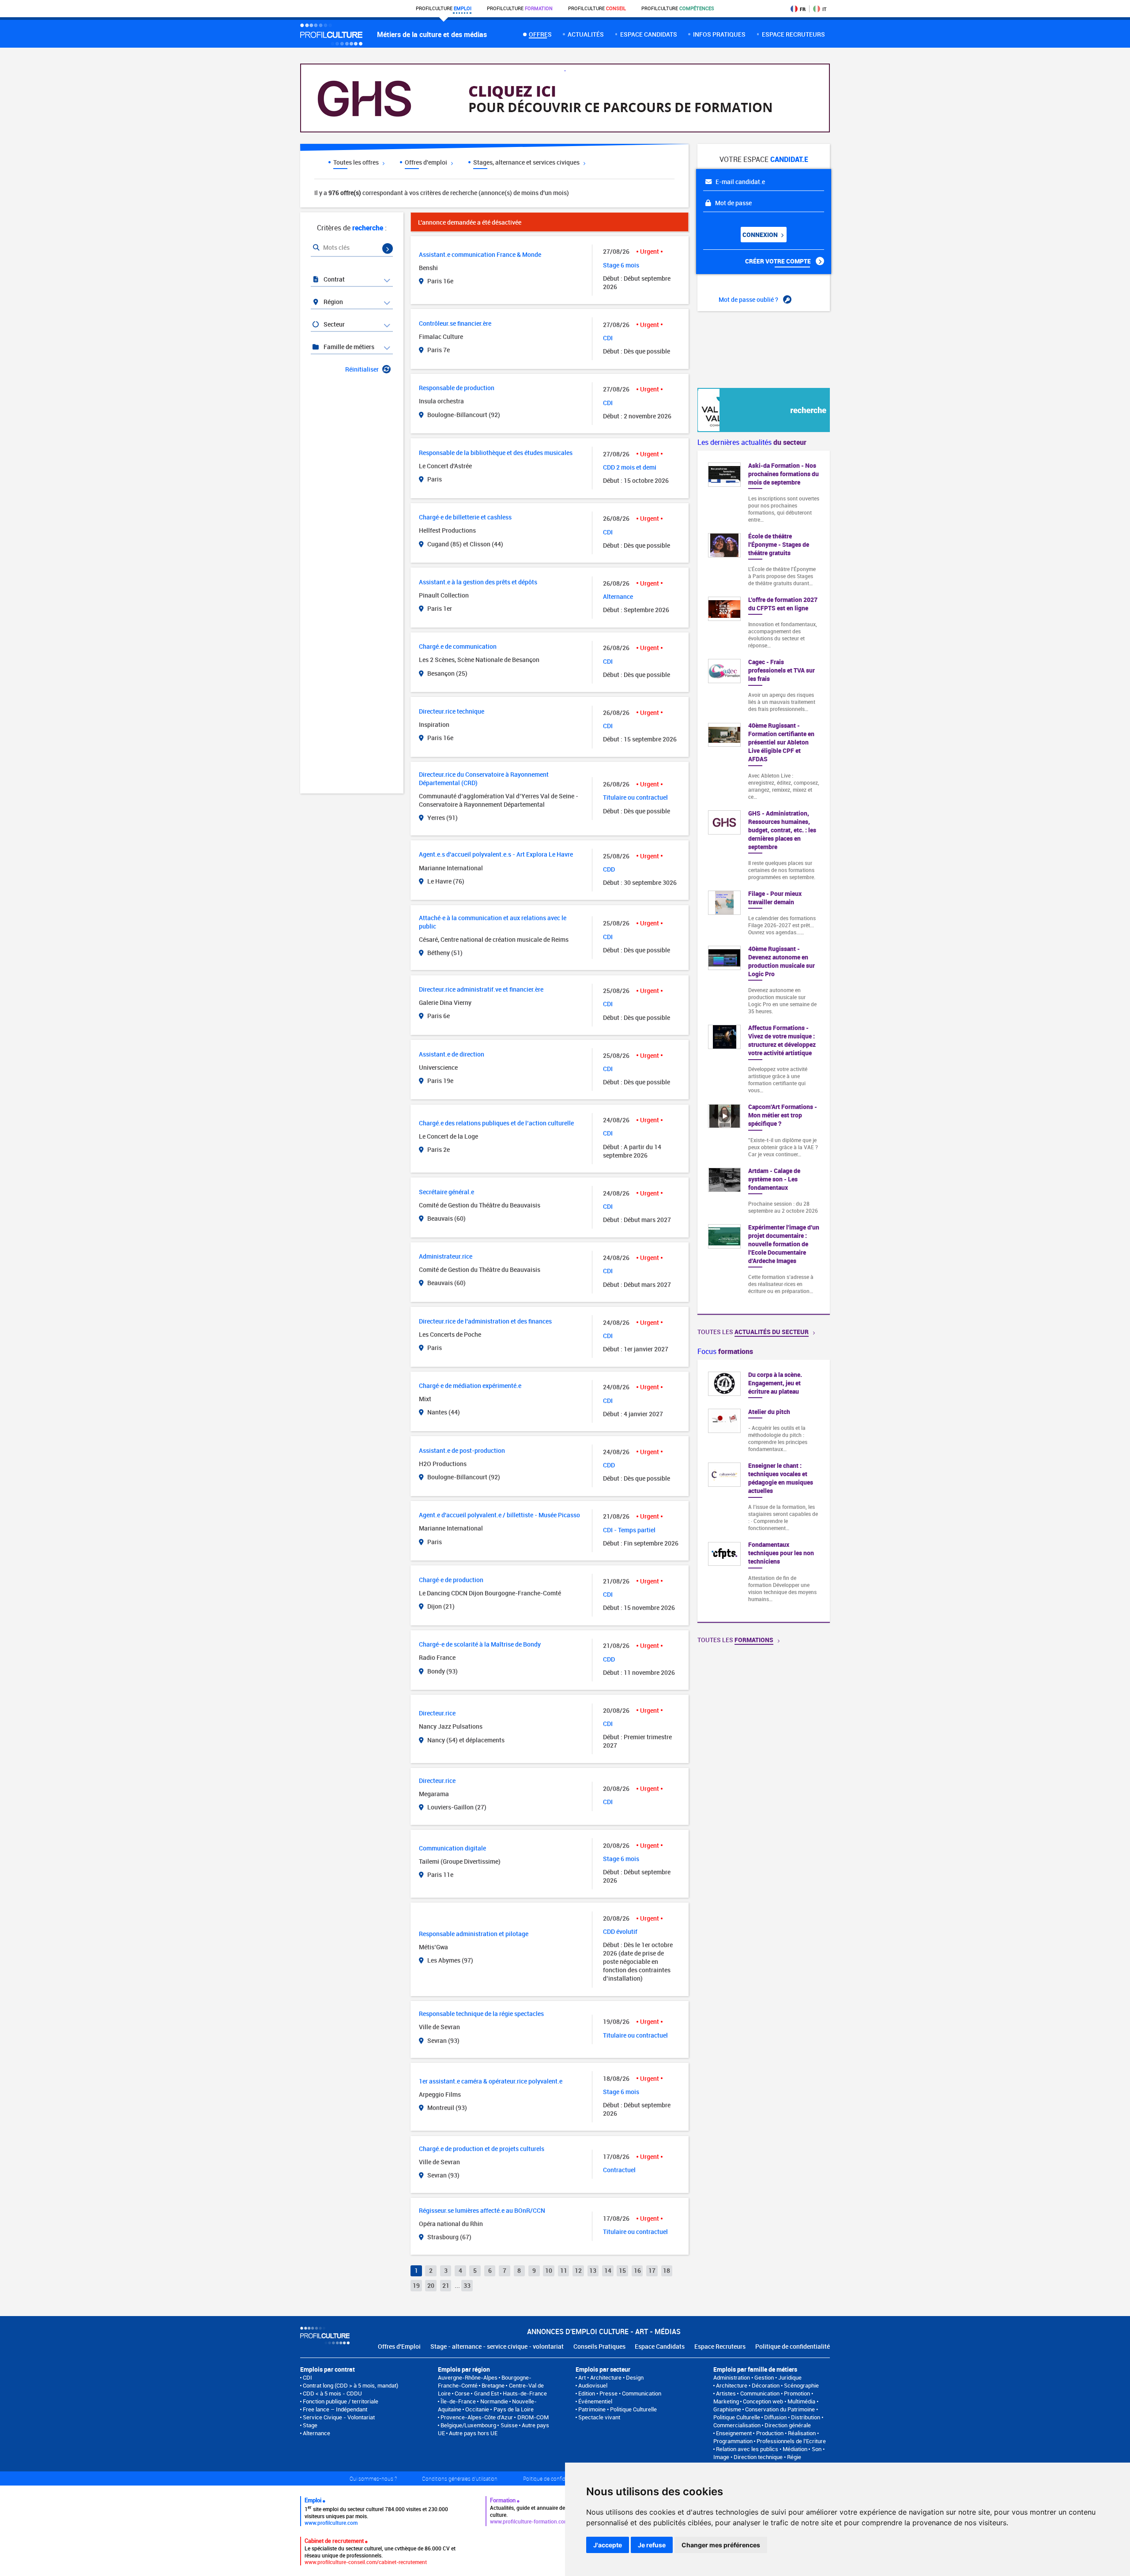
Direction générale (788, 2425)
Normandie (494, 2401)
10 (549, 2270)
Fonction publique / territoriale (341, 2401)
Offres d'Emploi (399, 2346)
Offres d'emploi (427, 162)
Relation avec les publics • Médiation (762, 2449)
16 (637, 2270)
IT (824, 9)
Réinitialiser (362, 369)
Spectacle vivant (599, 2417)
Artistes (726, 2393)
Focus (725, 1351)
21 (446, 2285)
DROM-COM (533, 2417)
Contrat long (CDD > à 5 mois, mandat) (350, 2385)
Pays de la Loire (514, 2409)
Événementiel (595, 2401)
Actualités (586, 34)
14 (608, 2270)
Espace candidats (649, 34)
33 (467, 2285)
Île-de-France (458, 2401)
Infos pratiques (719, 34)
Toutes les (753, 1332)
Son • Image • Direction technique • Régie (769, 2453)
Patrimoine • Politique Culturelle (618, 2409)
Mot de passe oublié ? (749, 299)
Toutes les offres (357, 162)
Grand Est (486, 2393)
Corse (462, 2393)
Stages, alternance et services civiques (527, 162)
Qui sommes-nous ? (373, 2478)
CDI (307, 2377)
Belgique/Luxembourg (468, 2425)
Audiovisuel (593, 2385)
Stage (310, 2425)
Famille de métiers (348, 347)
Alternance (316, 2433)
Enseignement (734, 2433)
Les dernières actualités (752, 442)
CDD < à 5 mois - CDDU (332, 2393)
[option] (764, 1491)
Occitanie (477, 2409)
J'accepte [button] (608, 2545)
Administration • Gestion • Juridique (757, 2377)
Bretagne (493, 2385)
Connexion (761, 235)
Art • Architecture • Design (611, 2377)
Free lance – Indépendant (335, 2409)
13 (593, 2270)
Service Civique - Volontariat (339, 2417)
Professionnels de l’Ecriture (791, 2441)
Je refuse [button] (652, 2545)
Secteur (333, 324)
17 (652, 2270)
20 (431, 2285)
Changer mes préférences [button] (721, 2545)
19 (416, 2285)
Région (333, 302)
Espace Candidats (660, 2346)
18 (667, 2270)
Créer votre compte (779, 261)
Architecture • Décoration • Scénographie (767, 2385)
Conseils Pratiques (599, 2346)
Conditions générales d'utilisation (460, 2478)
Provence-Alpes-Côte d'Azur (477, 2417)
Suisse (509, 2425)
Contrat (333, 279)
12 (578, 2270)
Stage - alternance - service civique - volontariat (497, 2346)
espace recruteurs (793, 34)
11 (564, 2270)
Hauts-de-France (525, 2393)
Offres (540, 34)
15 (622, 2270)
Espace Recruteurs (720, 2346)
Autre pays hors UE (473, 2433)
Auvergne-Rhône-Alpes (468, 2377)
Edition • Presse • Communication (620, 2393)
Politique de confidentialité (793, 2346)
